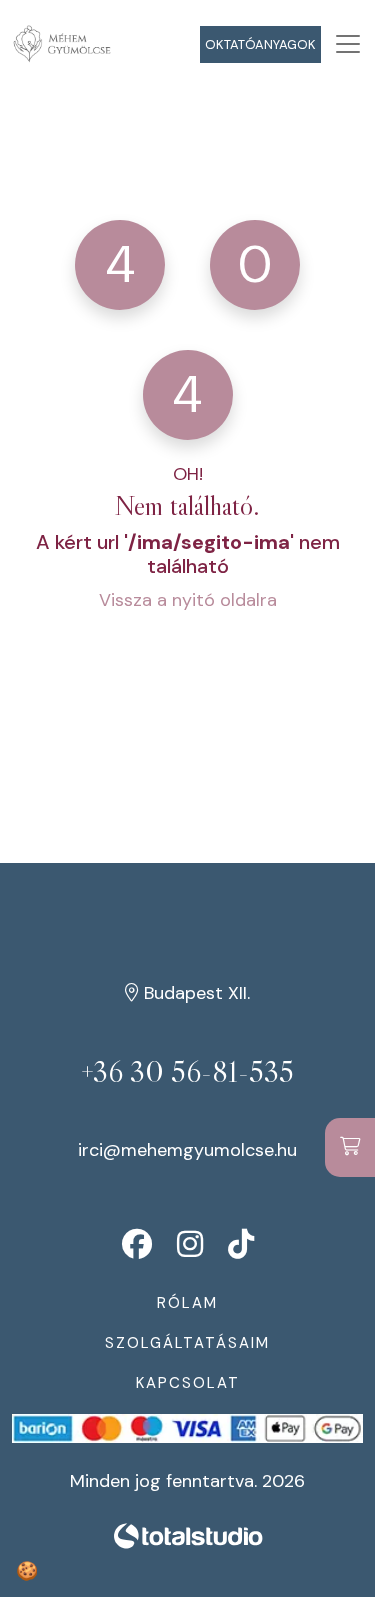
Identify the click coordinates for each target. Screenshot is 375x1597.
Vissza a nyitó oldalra (188, 600)
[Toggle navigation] (348, 44)
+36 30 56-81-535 (187, 1072)
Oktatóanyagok (260, 44)
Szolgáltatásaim (187, 1343)
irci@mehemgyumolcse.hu (187, 1150)
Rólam (187, 1303)
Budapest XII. (194, 993)
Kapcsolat (188, 1383)
